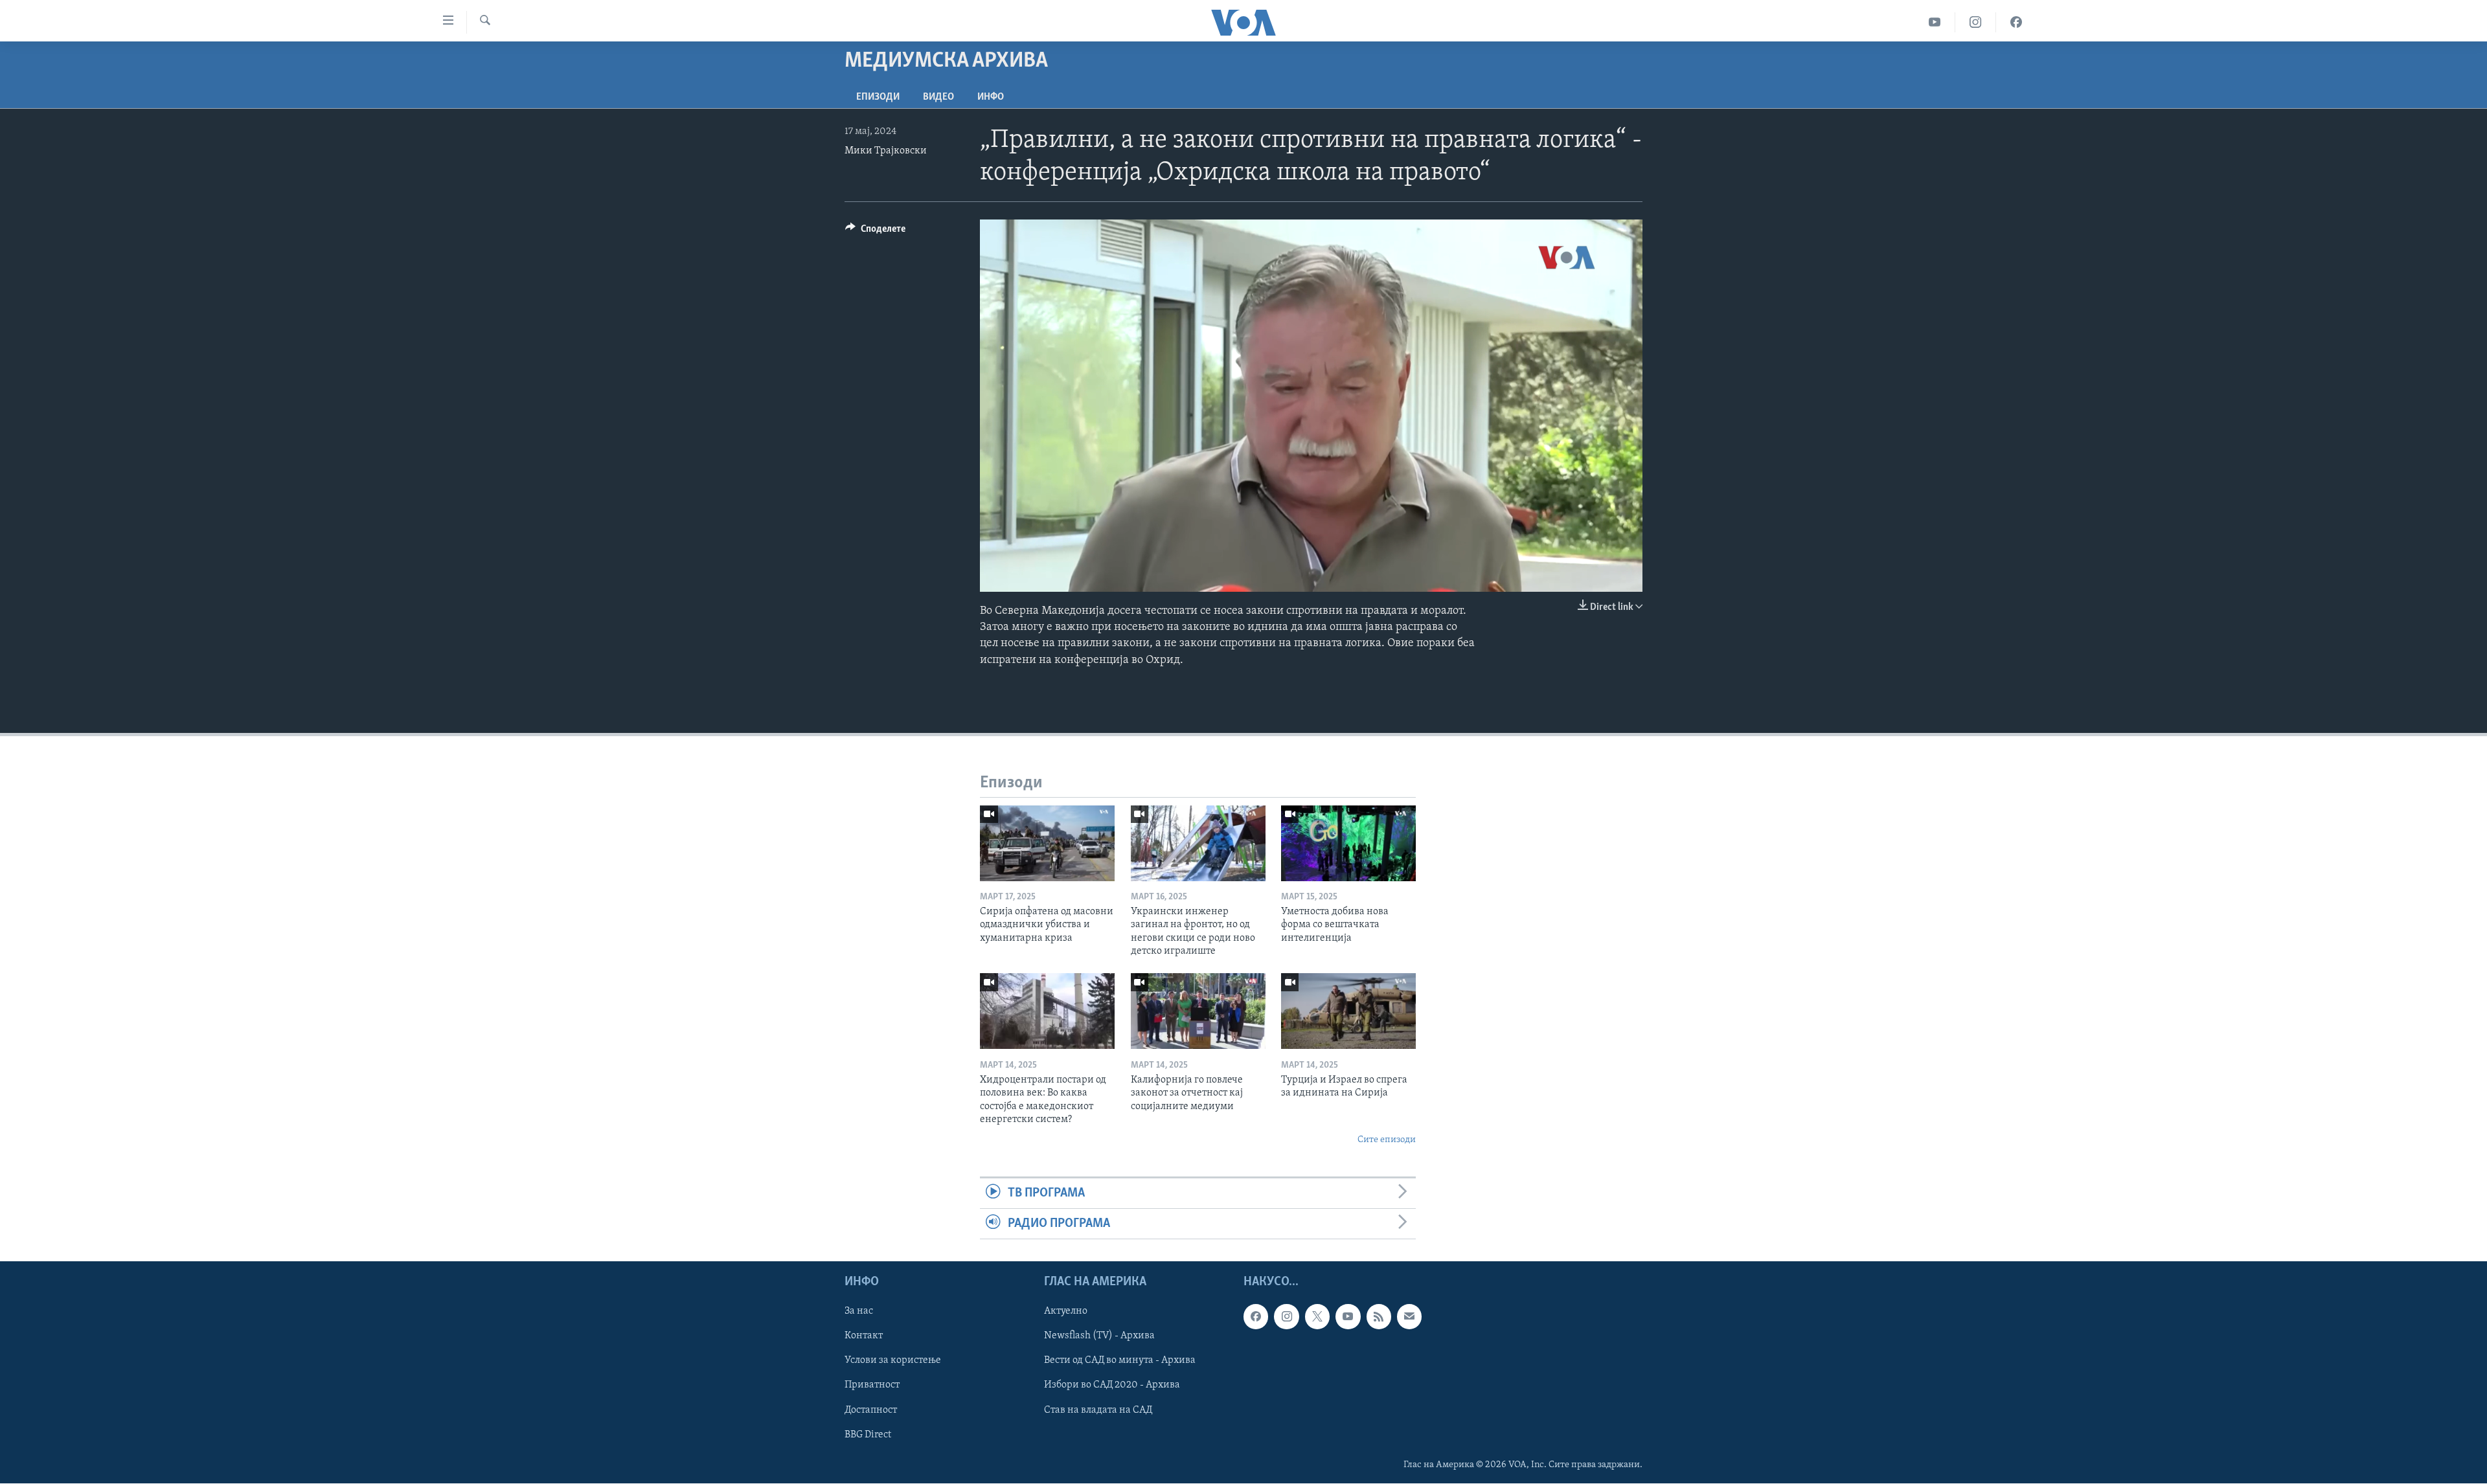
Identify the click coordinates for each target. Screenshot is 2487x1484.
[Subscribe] (1409, 1317)
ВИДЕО (938, 97)
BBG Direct (868, 1435)
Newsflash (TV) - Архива (1099, 1336)
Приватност (872, 1386)
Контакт (864, 1336)
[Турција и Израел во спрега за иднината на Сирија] (1348, 1011)
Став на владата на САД (1098, 1410)
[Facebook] (2016, 22)
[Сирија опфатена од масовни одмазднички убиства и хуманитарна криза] (1047, 843)
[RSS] (1379, 1317)
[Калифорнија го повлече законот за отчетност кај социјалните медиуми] (1198, 1011)
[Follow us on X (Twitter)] (1317, 1317)
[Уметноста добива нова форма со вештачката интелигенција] (1348, 843)
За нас (859, 1312)
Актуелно (1066, 1312)
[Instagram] (1976, 22)
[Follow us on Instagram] (1286, 1317)
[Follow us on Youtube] (1348, 1317)
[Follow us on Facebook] (1256, 1317)
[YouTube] (1935, 22)
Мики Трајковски (886, 151)
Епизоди (878, 97)
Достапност (871, 1410)
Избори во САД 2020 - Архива (1112, 1386)
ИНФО (991, 97)
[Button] (875, 232)
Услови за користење (893, 1361)
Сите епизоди (1387, 1140)
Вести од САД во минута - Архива (1120, 1361)
